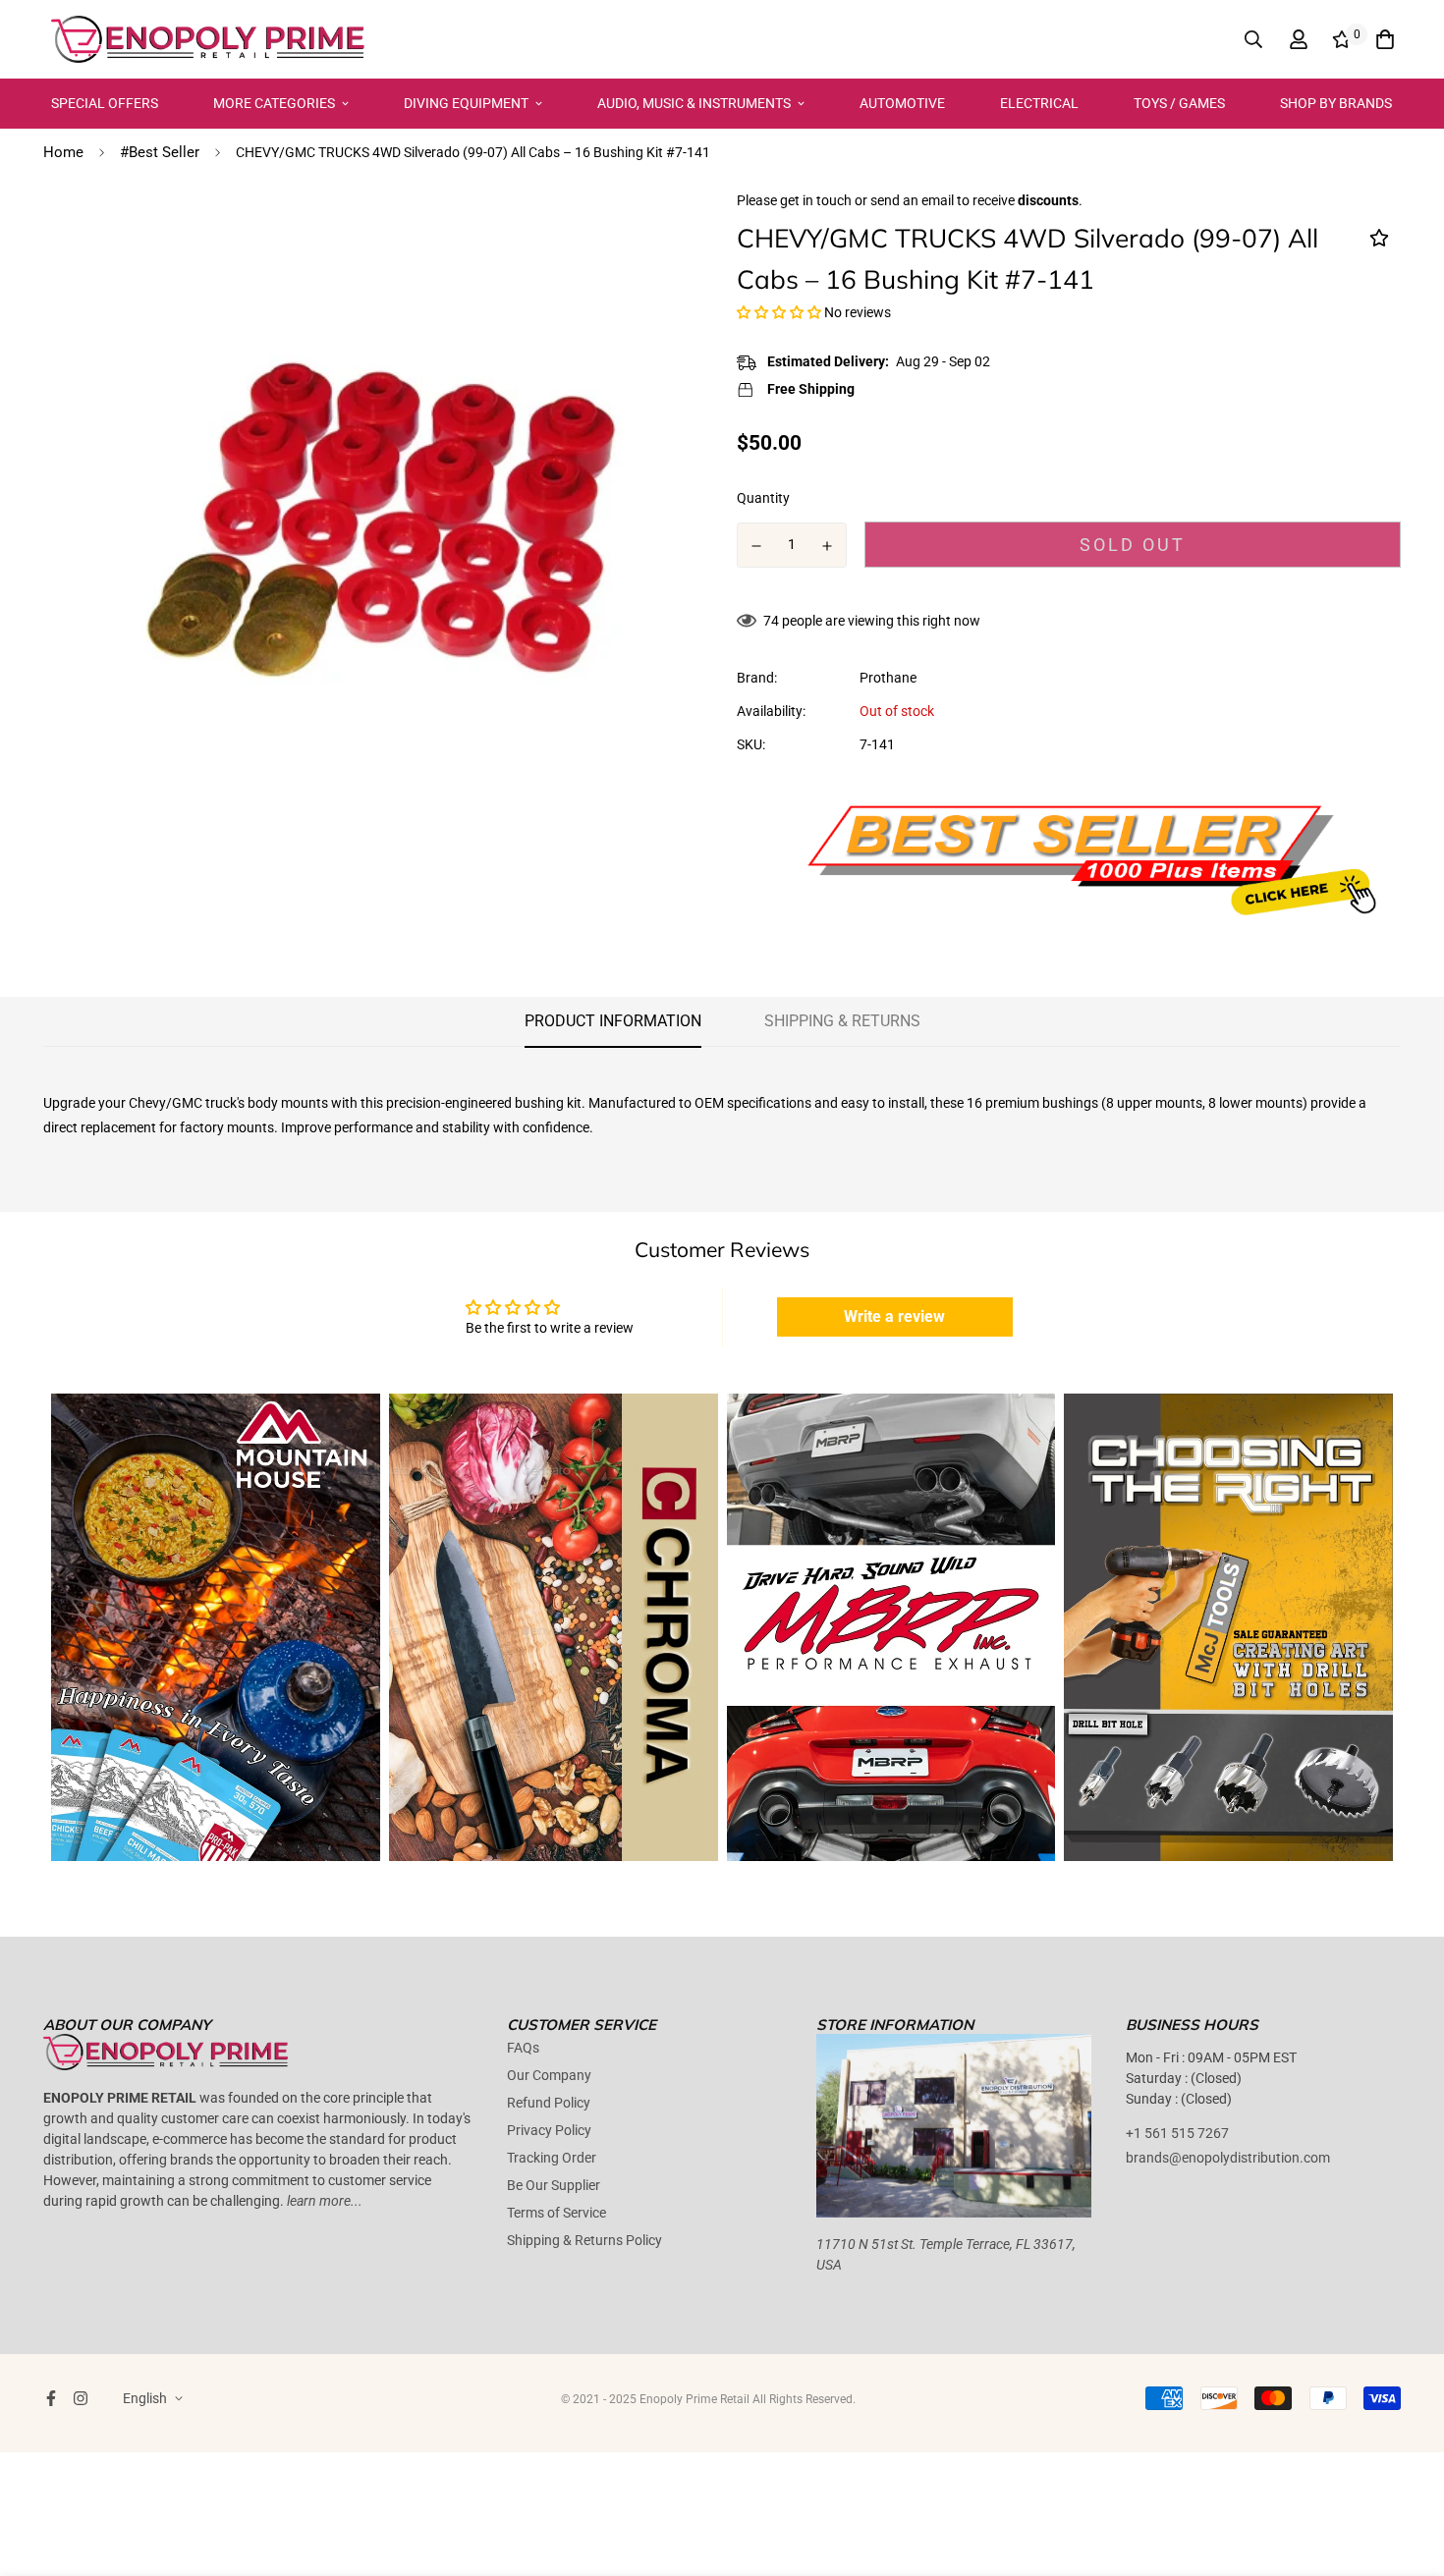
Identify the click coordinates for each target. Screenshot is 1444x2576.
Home (63, 152)
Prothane (888, 678)
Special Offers (105, 103)
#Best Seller (160, 152)
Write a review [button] (894, 1316)
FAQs (523, 2048)
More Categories (274, 103)
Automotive (902, 103)
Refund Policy (549, 2103)
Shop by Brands (1336, 103)
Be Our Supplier (554, 2185)
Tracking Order (552, 2158)
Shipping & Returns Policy (584, 2240)
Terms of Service (556, 2213)
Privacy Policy (549, 2130)
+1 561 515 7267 (1177, 2133)
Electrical (1039, 103)
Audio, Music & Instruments (694, 103)
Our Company (549, 2075)
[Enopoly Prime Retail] (208, 39)
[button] (780, 312)
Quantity (763, 498)
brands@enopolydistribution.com (1228, 2158)
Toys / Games (1179, 103)
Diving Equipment (466, 103)
